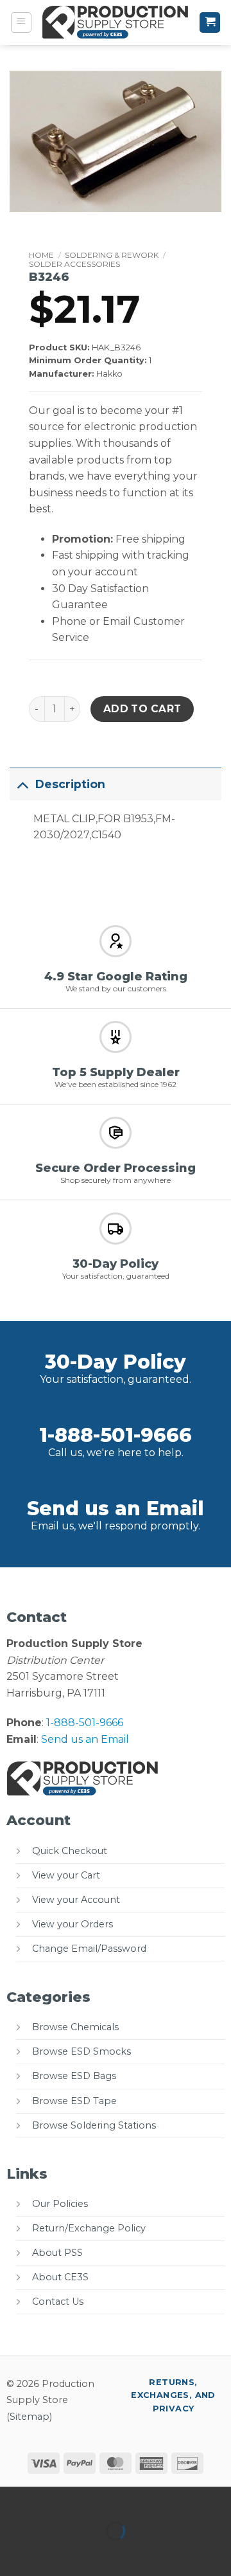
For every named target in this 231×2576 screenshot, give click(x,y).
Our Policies (60, 2204)
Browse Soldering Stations (94, 2125)
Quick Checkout (70, 1851)
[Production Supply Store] (116, 23)
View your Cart (66, 1875)
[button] (21, 23)
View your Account (76, 1900)
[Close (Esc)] (125, 2499)
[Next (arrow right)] (50, 2553)
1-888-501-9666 (116, 1435)
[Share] (88, 2499)
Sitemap (30, 2417)
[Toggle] (22, 784)
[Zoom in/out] (13, 2499)
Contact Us (58, 2301)
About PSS (57, 2253)
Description (70, 784)
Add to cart (142, 709)
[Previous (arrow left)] (13, 2553)
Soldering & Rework (112, 255)
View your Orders (73, 1924)
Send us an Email (116, 1509)
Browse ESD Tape (74, 2101)
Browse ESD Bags (74, 2076)
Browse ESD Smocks (81, 2051)
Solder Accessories (74, 264)
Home (41, 255)
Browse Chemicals (75, 2027)
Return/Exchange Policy (89, 2228)
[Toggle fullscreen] (50, 2499)
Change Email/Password (89, 1949)
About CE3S (60, 2277)
